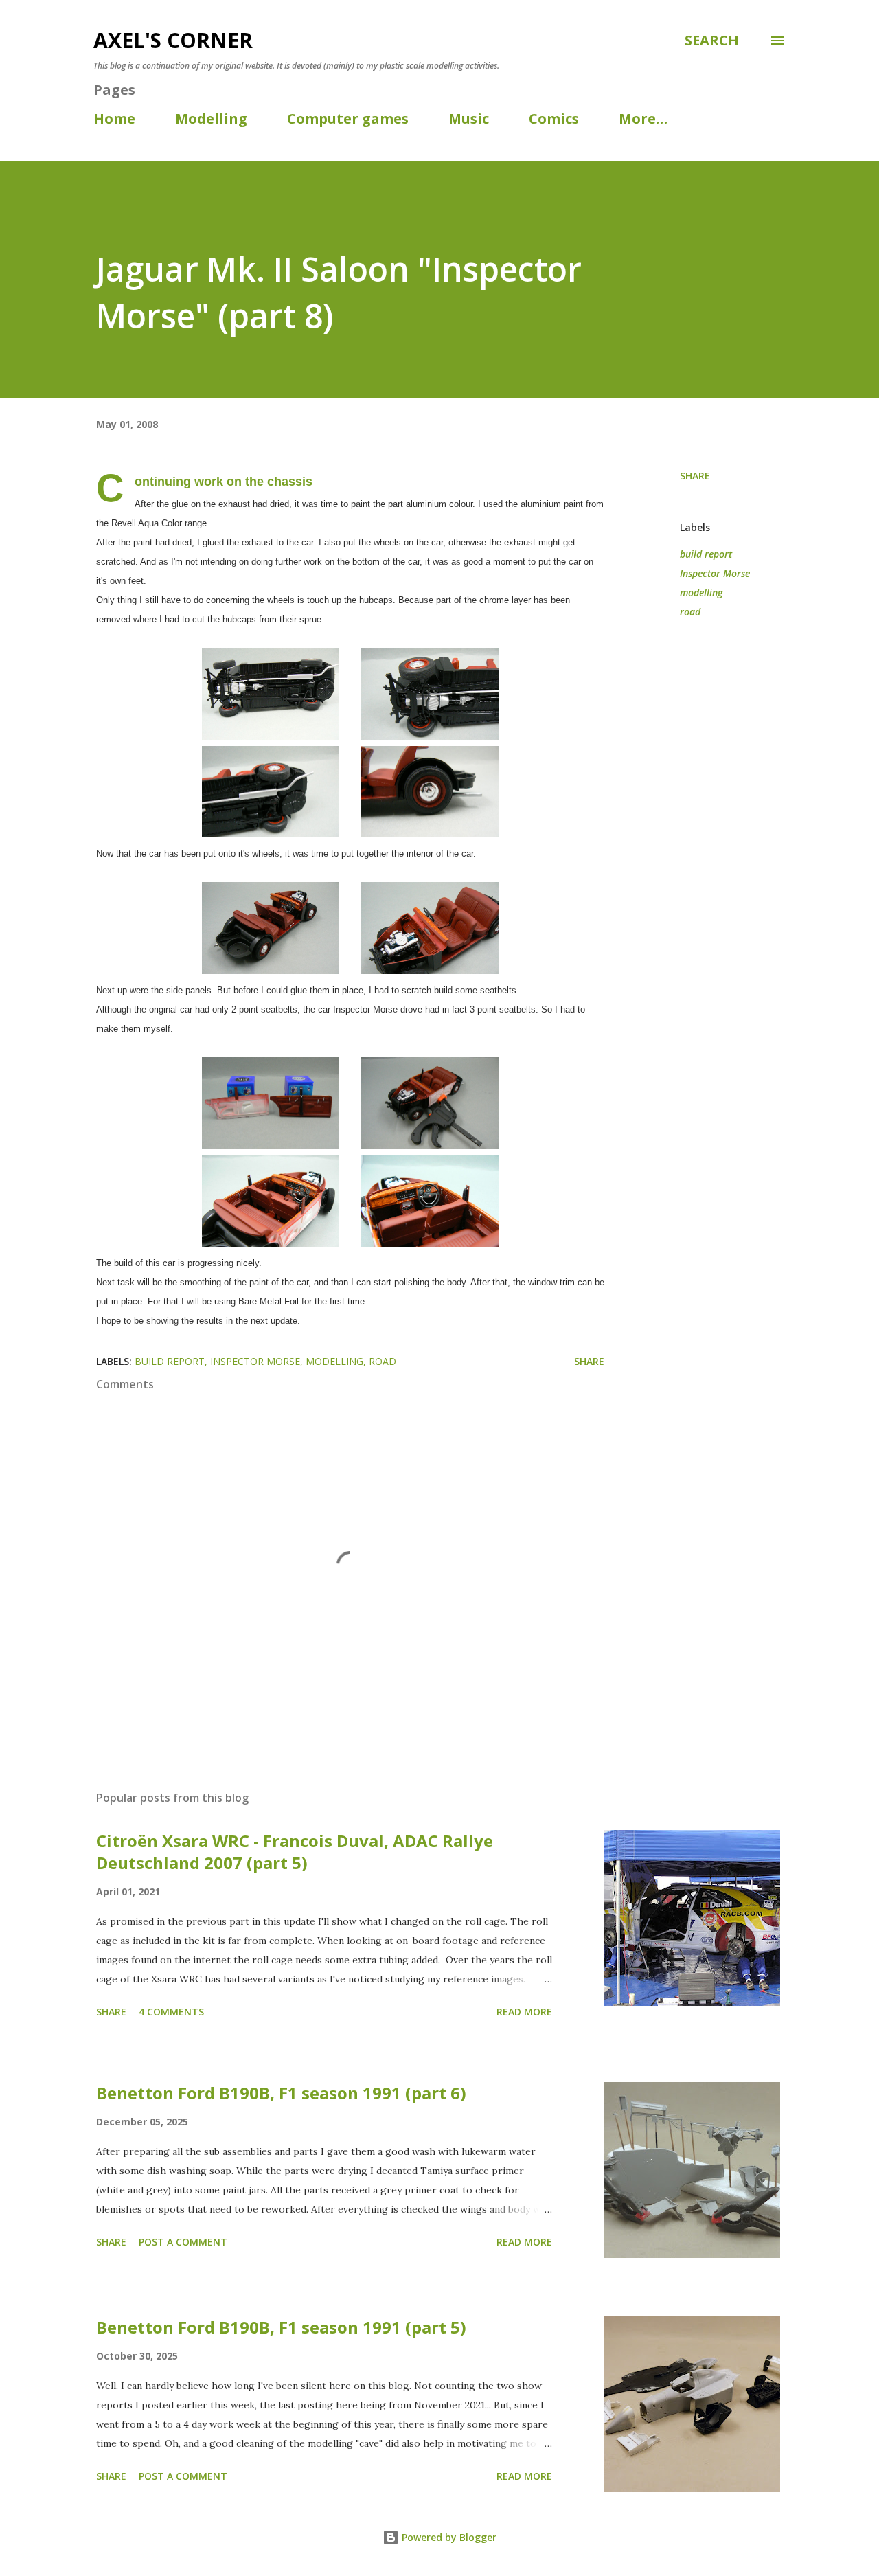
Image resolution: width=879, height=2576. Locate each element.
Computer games (348, 118)
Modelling (211, 118)
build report (706, 554)
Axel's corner (173, 40)
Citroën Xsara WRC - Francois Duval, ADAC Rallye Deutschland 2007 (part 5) (295, 1852)
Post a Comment (183, 2242)
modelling (701, 592)
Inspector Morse (715, 573)
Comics (554, 118)
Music (469, 118)
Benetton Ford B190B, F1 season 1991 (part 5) (281, 2327)
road (690, 612)
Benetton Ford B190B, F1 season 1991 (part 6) (281, 2093)
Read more (524, 2012)
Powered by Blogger (448, 2537)
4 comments (171, 2012)
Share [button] (695, 476)
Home (114, 118)
